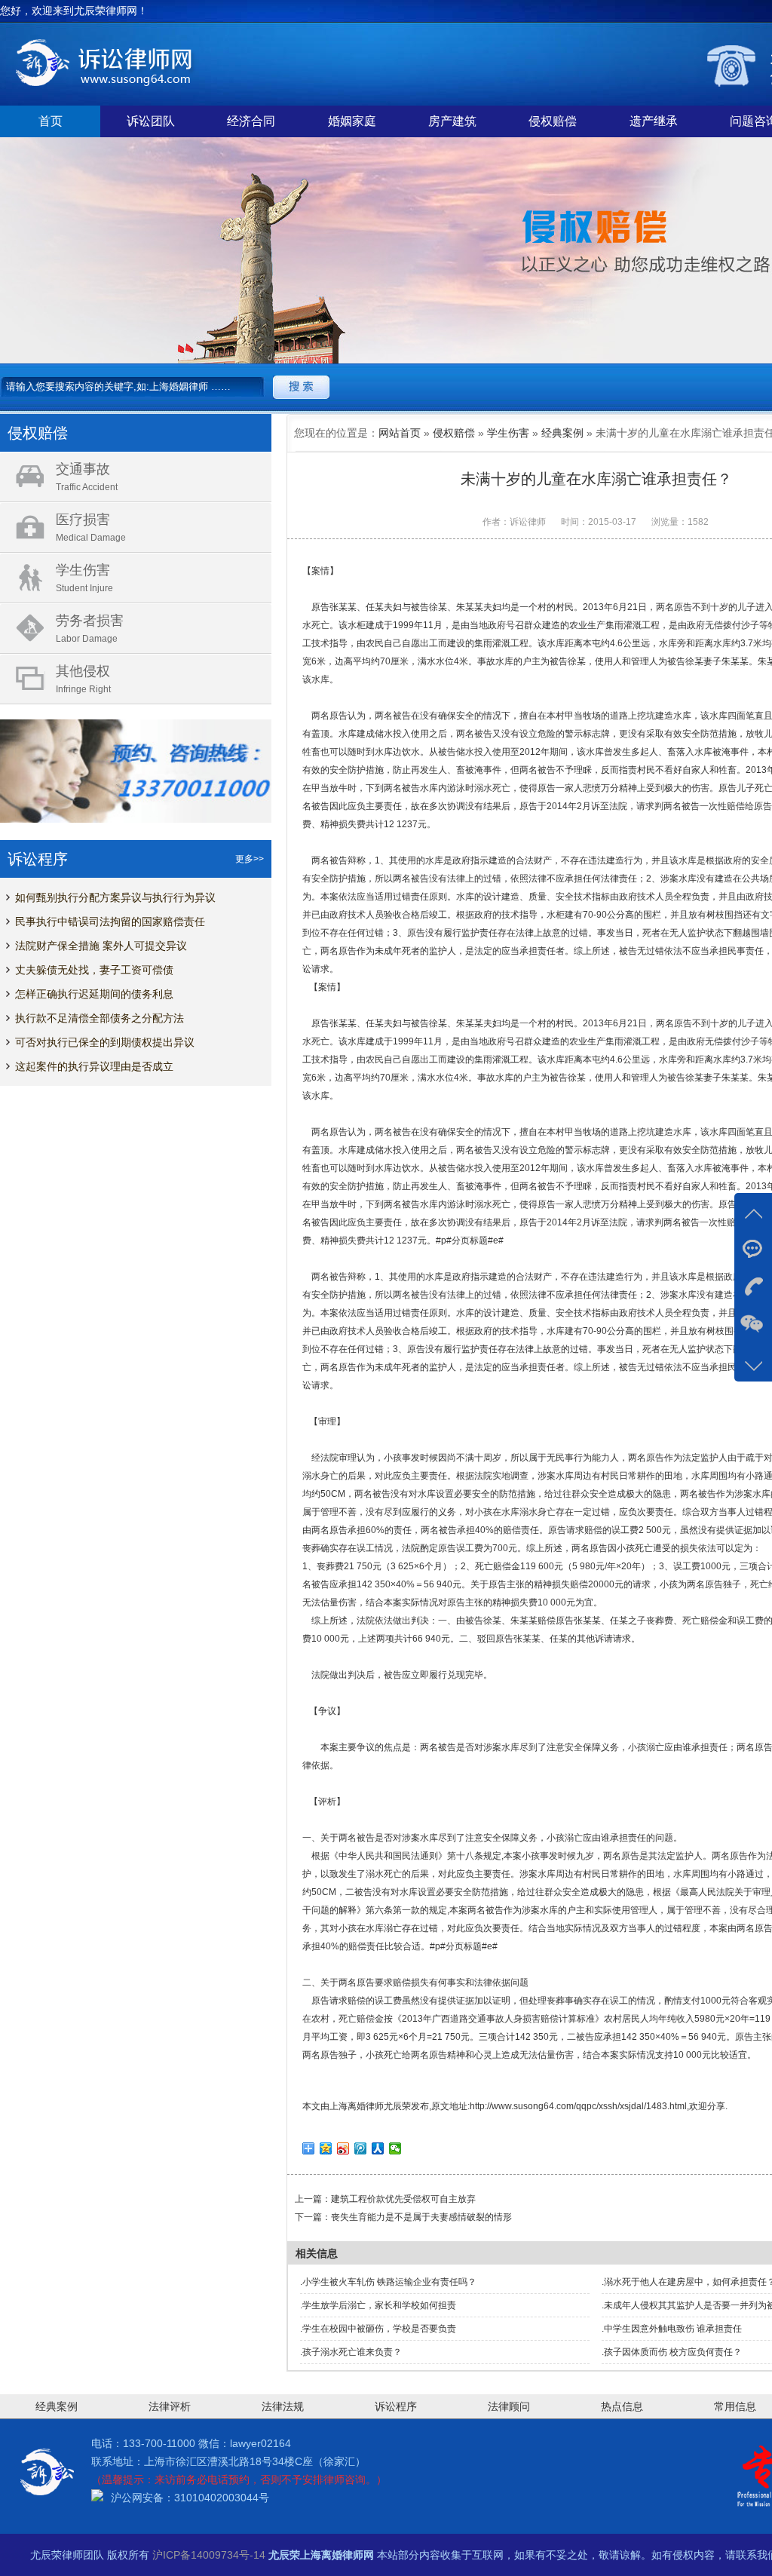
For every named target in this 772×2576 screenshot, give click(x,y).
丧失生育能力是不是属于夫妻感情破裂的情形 (421, 2217)
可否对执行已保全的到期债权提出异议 (105, 1042)
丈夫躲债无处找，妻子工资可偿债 (94, 970)
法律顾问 (509, 2406)
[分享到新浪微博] (343, 2148)
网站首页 (400, 433)
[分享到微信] (395, 2148)
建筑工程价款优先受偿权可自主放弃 (403, 2199)
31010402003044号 (222, 2498)
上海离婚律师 (357, 2106)
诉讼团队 (151, 121)
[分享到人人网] (378, 2148)
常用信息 (735, 2406)
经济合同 (251, 121)
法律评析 (170, 2406)
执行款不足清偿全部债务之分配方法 (100, 1018)
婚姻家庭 (352, 121)
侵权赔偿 (553, 121)
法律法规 (283, 2406)
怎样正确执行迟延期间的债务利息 (94, 994)
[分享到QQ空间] (326, 2148)
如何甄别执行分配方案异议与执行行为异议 (115, 897)
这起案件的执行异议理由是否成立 (94, 1066)
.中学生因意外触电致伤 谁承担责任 (672, 2329)
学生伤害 (508, 433)
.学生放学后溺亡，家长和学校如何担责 (378, 2305)
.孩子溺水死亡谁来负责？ (351, 2352)
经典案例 (562, 433)
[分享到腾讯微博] (361, 2148)
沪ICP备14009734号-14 (209, 2555)
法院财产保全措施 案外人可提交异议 (101, 946)
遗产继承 (654, 121)
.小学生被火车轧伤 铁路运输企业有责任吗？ (388, 2282)
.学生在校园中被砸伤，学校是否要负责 (378, 2329)
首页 (51, 121)
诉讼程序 (396, 2406)
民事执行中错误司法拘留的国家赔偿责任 (110, 922)
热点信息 (622, 2406)
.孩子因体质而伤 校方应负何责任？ (672, 2352)
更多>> (250, 859)
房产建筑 (452, 121)
